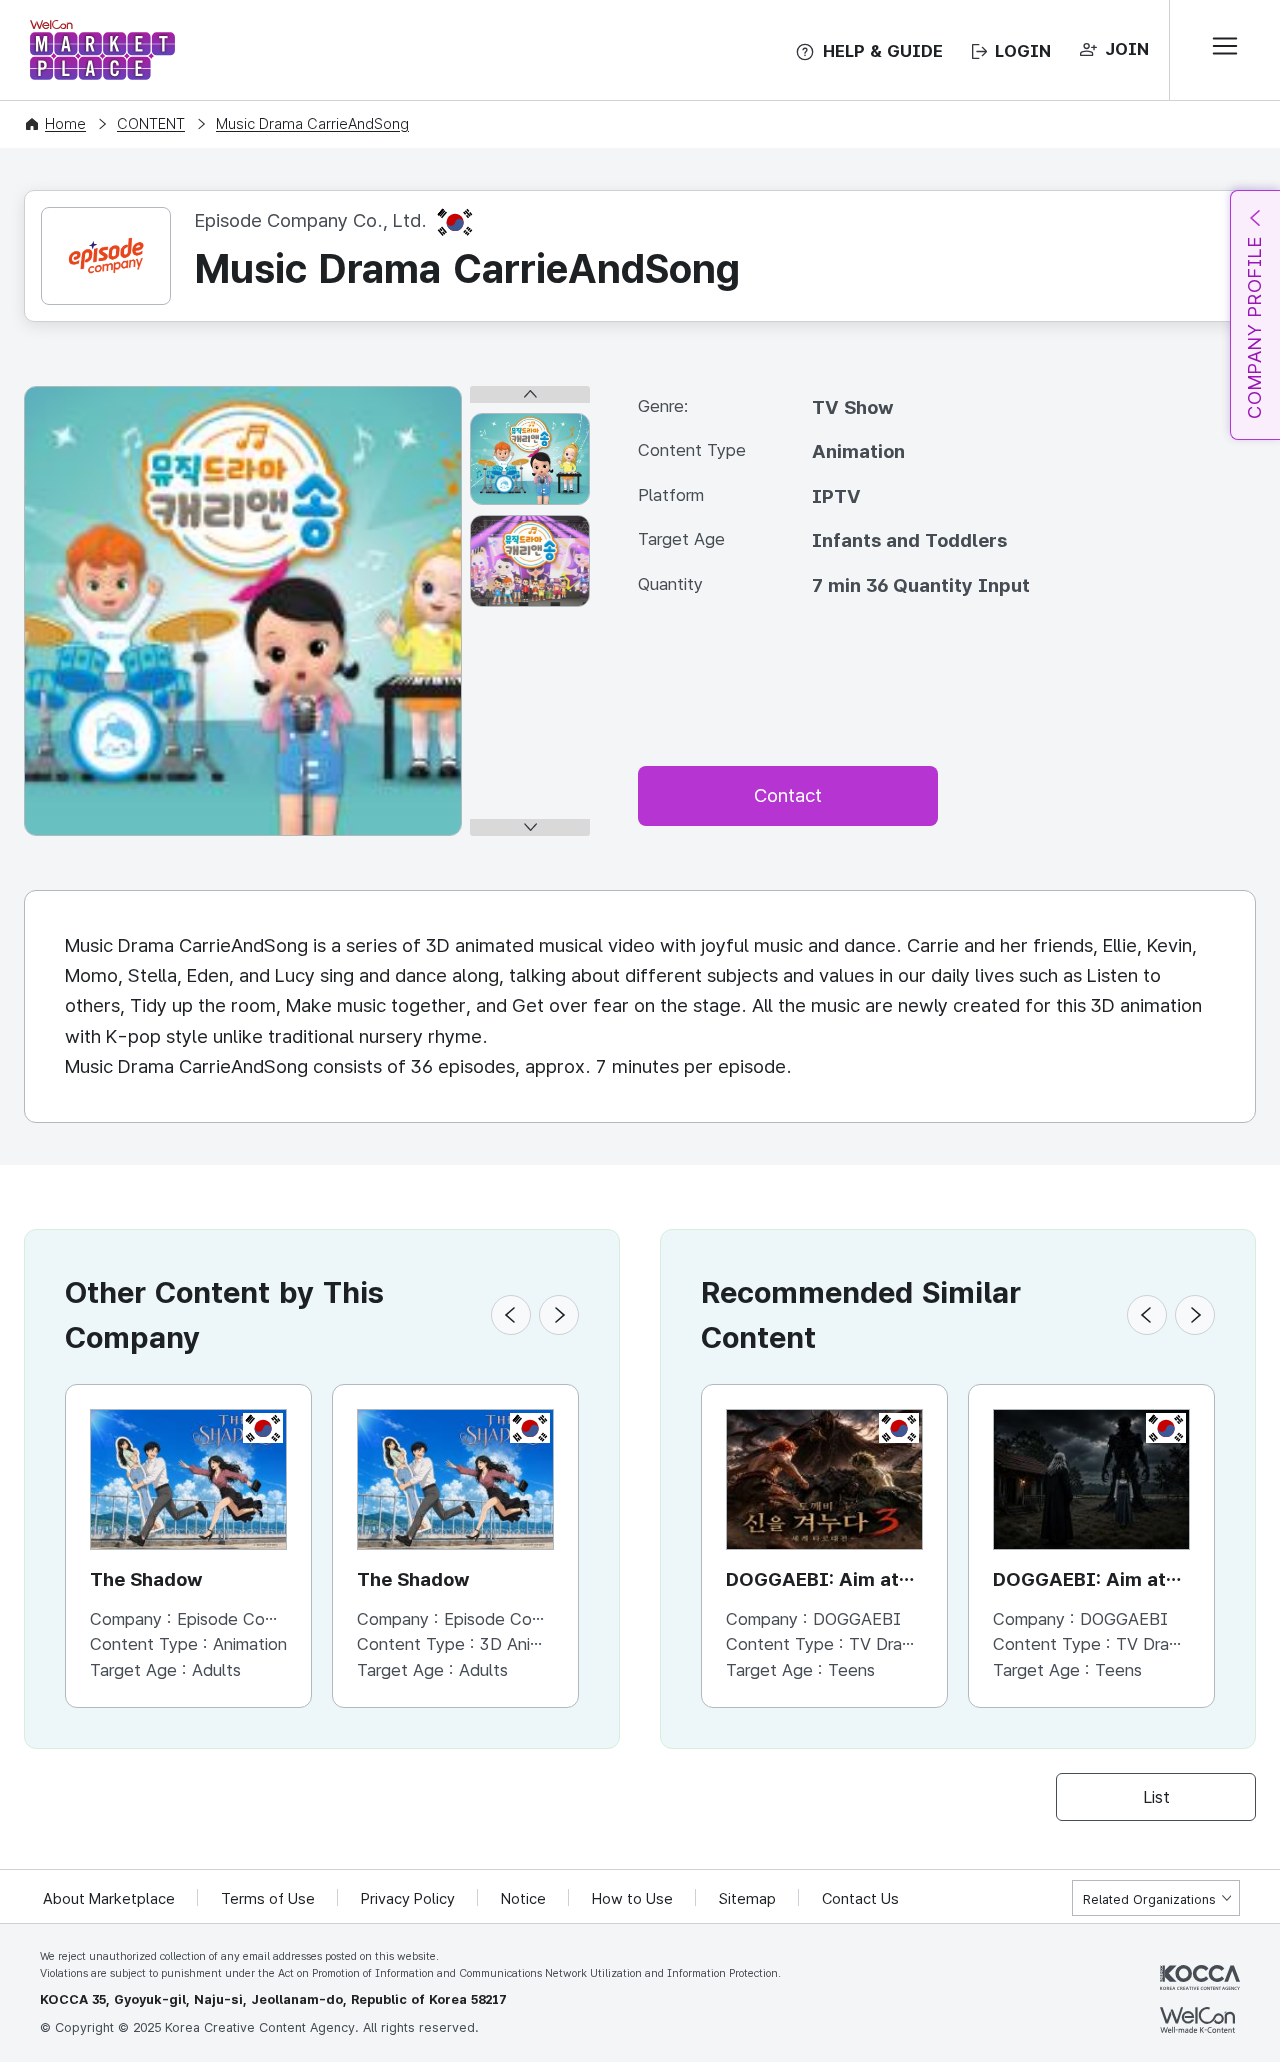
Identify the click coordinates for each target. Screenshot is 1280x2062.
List (1156, 1797)
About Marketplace (109, 1899)
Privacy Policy (408, 1899)
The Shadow (146, 1579)
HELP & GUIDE (883, 51)
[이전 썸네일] (530, 394)
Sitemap (747, 1899)
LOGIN (1023, 51)
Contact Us (860, 1899)
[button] (511, 1315)
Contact (788, 795)
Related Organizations (1149, 1899)
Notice (523, 1899)
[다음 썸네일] (530, 827)
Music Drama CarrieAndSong (312, 124)
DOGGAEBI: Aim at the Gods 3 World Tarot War (812, 1581)
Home (65, 124)
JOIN (1127, 49)
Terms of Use (268, 1899)
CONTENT (151, 124)
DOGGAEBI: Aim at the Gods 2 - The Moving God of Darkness (1079, 1581)
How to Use (632, 1899)
